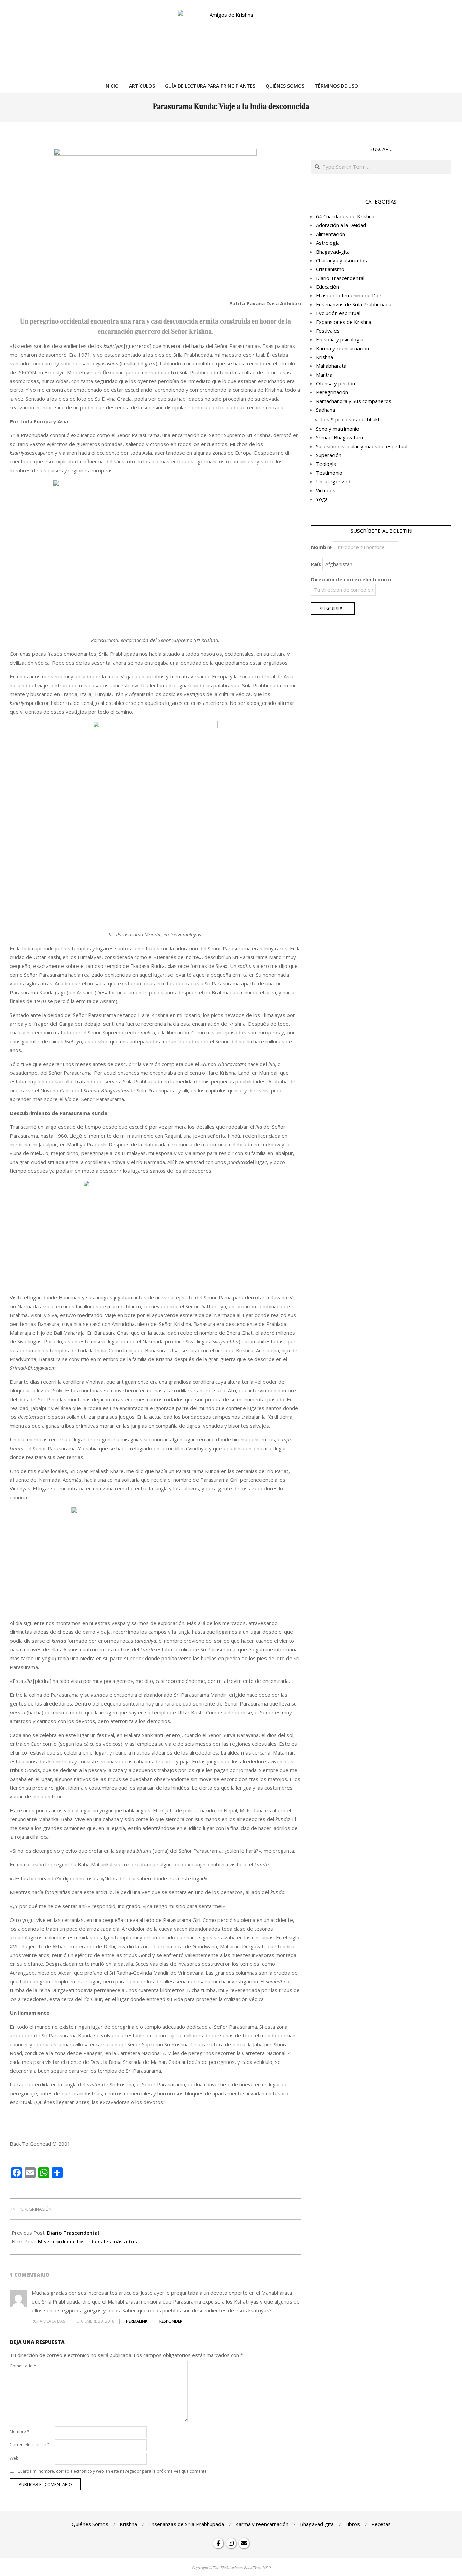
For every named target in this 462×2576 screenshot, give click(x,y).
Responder (171, 2321)
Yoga (322, 499)
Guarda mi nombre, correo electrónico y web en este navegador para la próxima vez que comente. (112, 2471)
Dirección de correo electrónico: (352, 579)
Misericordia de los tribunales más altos (87, 2241)
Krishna (325, 357)
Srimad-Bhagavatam (339, 437)
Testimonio (329, 473)
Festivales (328, 331)
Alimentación (330, 234)
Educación (327, 287)
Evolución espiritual (338, 313)
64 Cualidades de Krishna (345, 216)
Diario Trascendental (73, 2233)
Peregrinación (35, 2209)
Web (14, 2458)
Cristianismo (330, 269)
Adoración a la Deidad (341, 225)
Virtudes (326, 490)
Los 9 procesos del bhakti (351, 419)
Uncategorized (333, 481)
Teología (326, 464)
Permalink (137, 2321)
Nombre (20, 2431)
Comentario (23, 2366)
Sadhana (326, 410)
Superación (329, 455)
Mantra (324, 375)
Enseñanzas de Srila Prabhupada (354, 304)
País (316, 564)
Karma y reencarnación (342, 348)
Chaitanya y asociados (341, 260)
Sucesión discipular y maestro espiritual (362, 446)
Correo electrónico (30, 2445)
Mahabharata (331, 366)
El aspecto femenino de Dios (349, 295)
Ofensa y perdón (336, 383)
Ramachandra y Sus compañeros (354, 401)
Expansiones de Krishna (344, 322)
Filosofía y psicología (340, 339)
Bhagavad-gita (333, 252)
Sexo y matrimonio (338, 429)
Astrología (328, 243)
